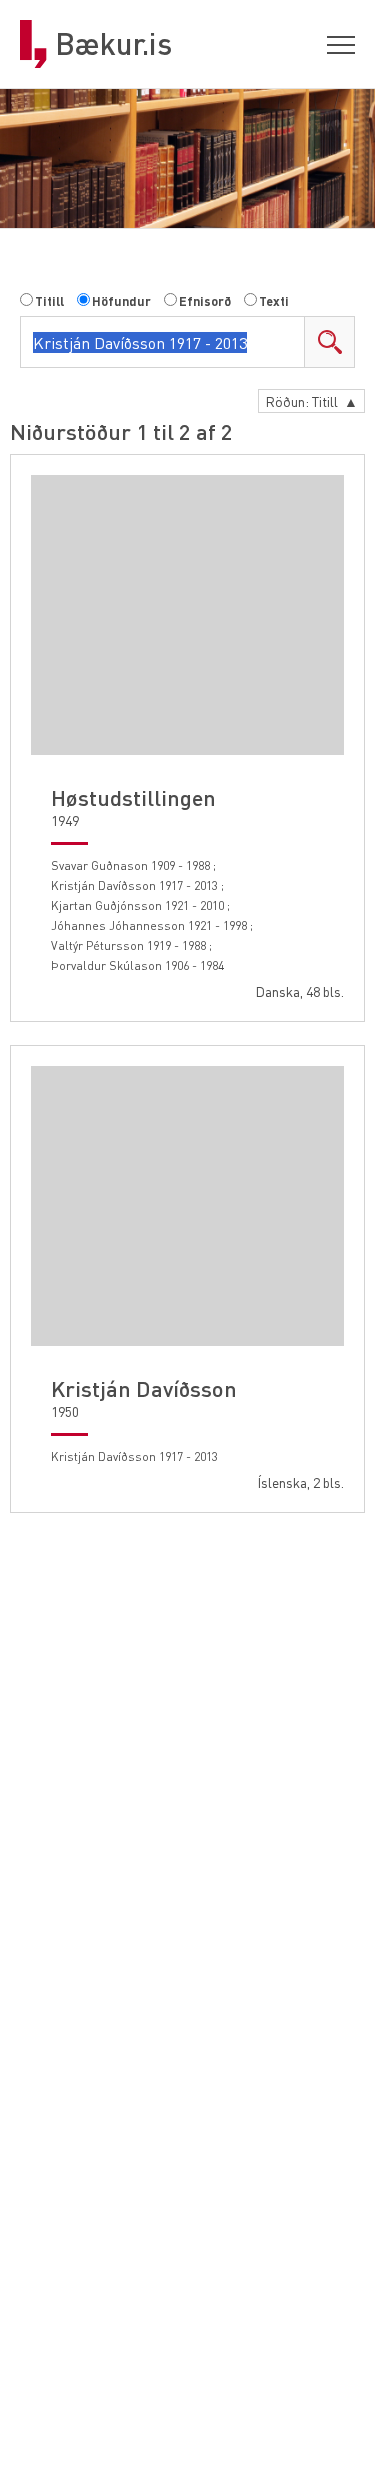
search (329, 342)
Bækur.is (113, 44)
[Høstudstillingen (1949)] (187, 615)
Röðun (311, 401)
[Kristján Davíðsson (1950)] (187, 1206)
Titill (49, 301)
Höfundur (121, 301)
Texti (274, 301)
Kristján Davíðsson (144, 1388)
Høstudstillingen (133, 797)
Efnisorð (205, 301)
